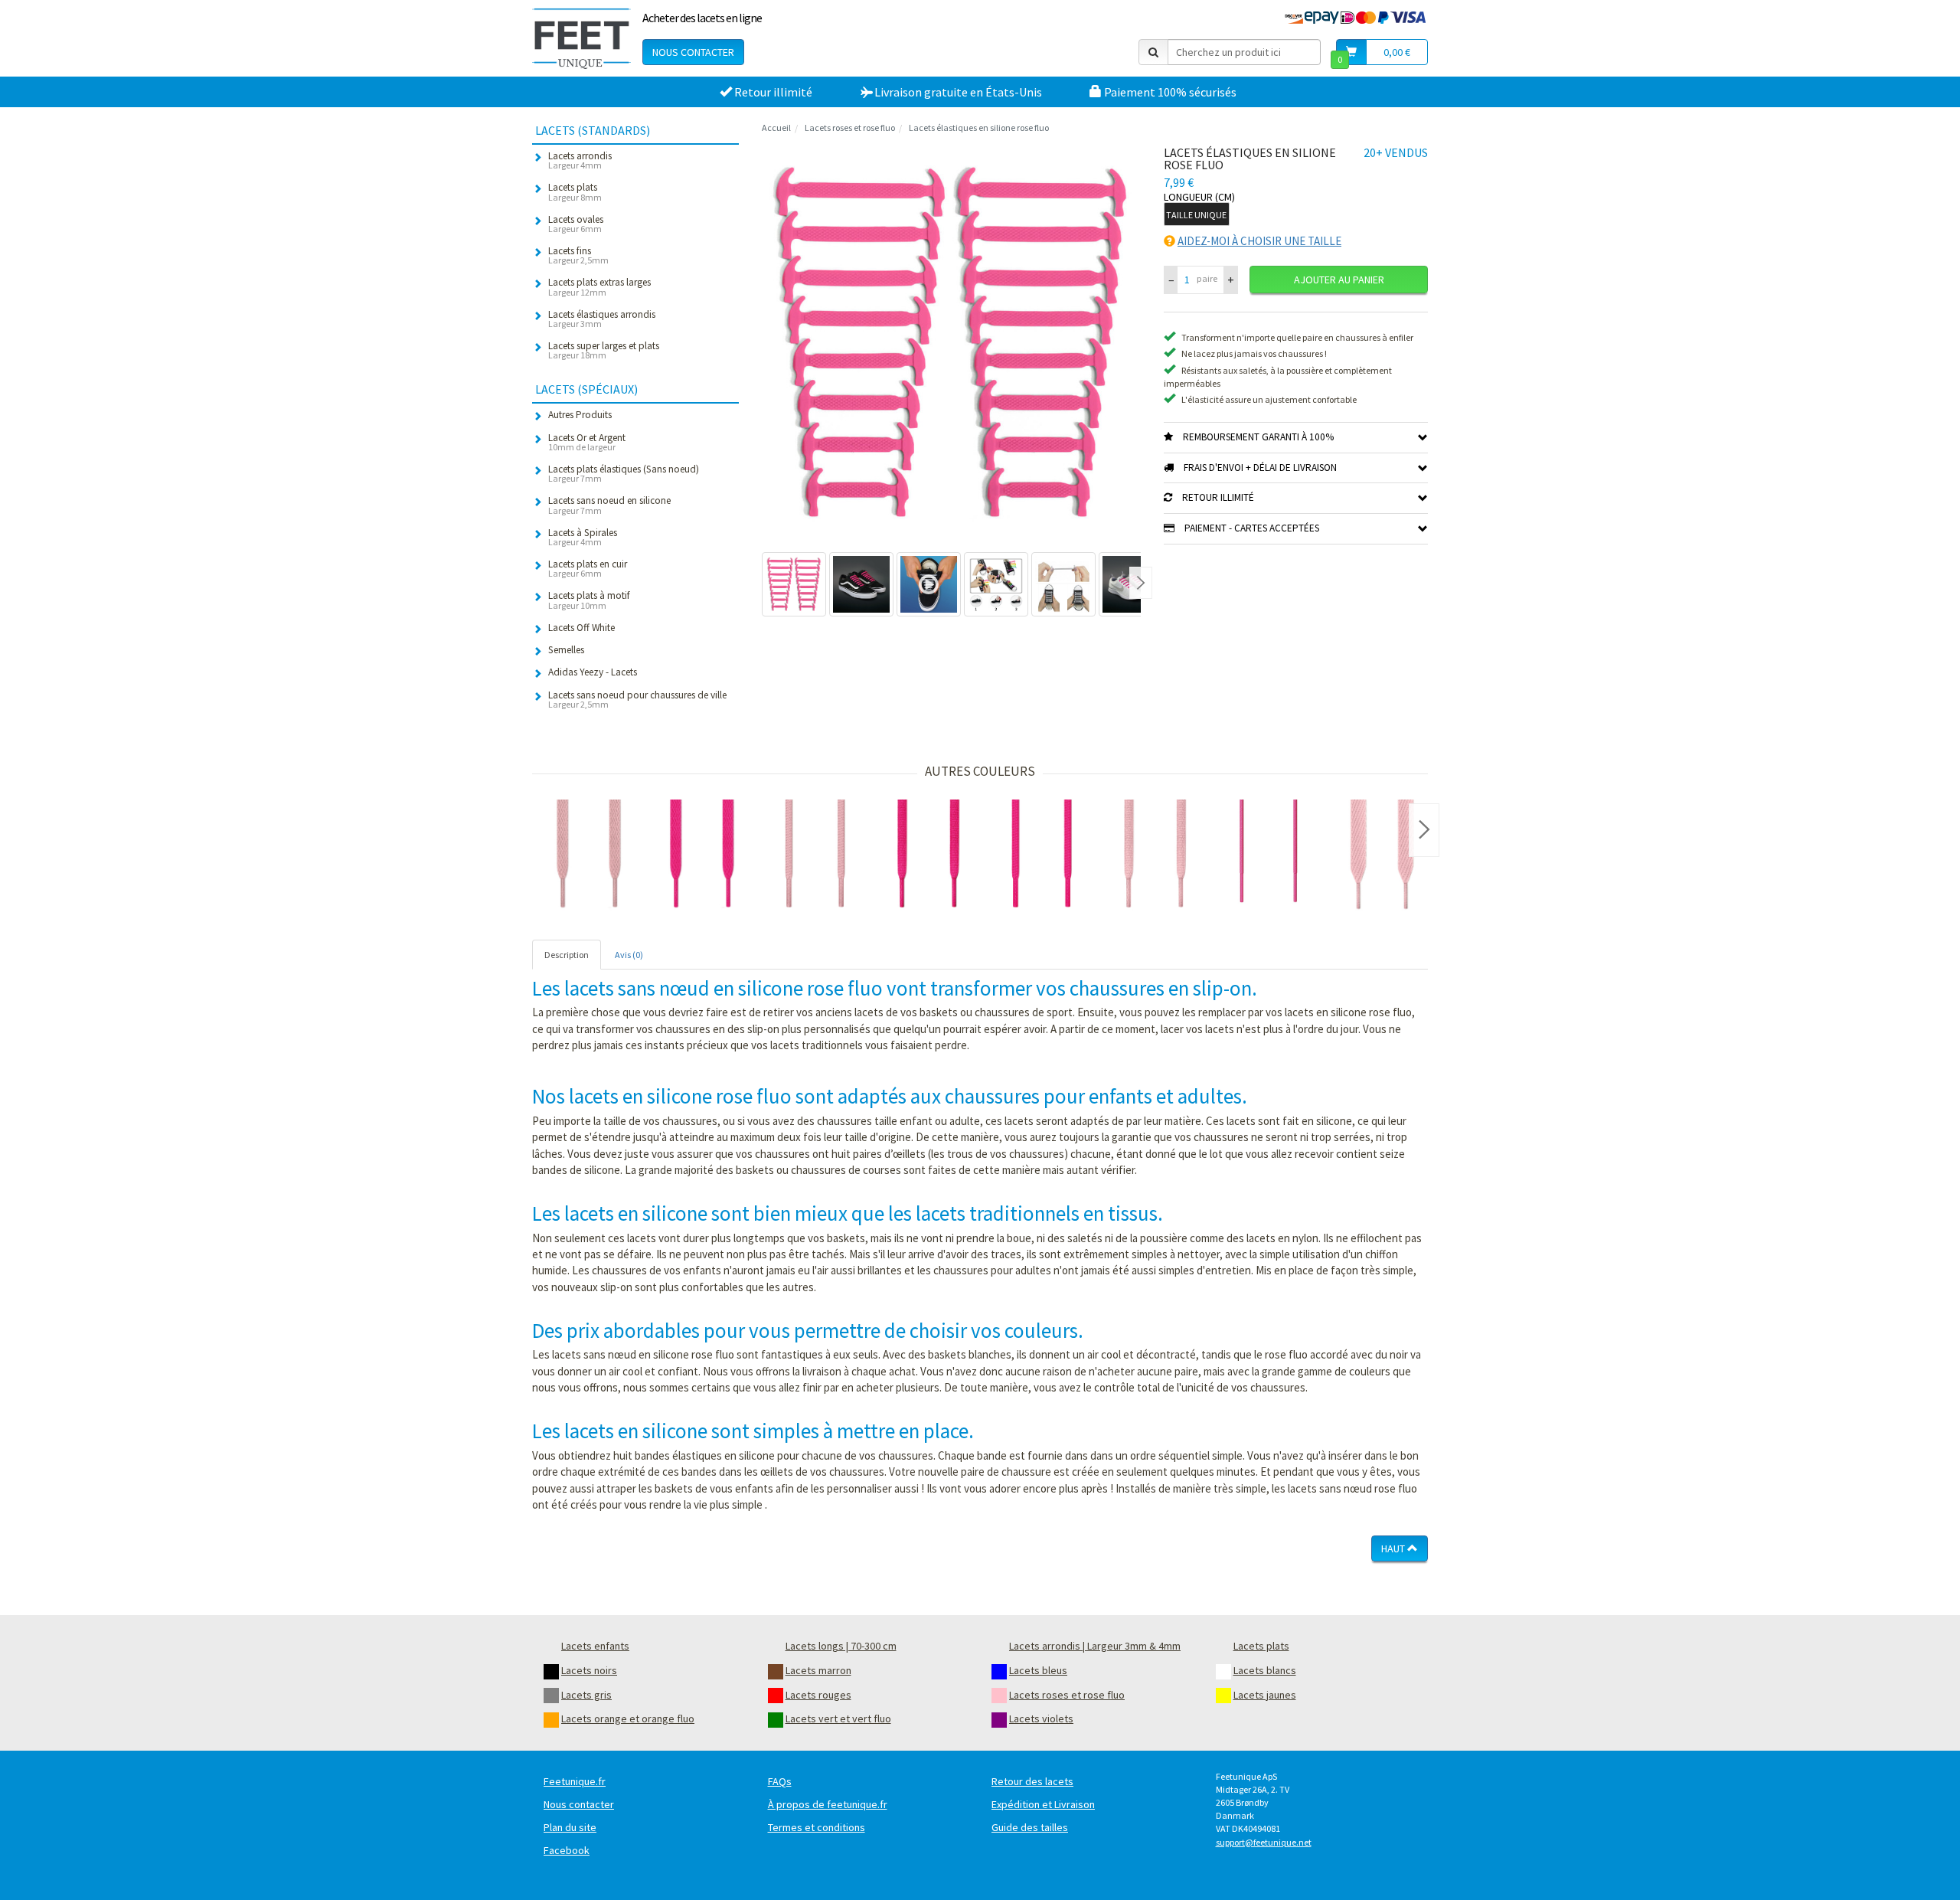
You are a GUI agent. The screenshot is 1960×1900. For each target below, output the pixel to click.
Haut (1394, 1548)
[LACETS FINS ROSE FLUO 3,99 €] (1269, 856)
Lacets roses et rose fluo (850, 128)
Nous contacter (693, 52)
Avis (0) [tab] (629, 955)
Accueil (776, 128)
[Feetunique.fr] (581, 38)
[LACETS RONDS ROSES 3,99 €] (815, 856)
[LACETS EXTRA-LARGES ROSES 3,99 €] (1382, 856)
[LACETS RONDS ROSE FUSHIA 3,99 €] (1042, 856)
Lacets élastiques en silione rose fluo (979, 128)
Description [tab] (567, 955)
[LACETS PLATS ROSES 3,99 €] (589, 856)
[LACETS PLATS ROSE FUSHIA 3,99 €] (702, 856)
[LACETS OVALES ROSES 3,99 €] (1155, 856)
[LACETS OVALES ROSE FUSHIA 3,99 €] (929, 856)
